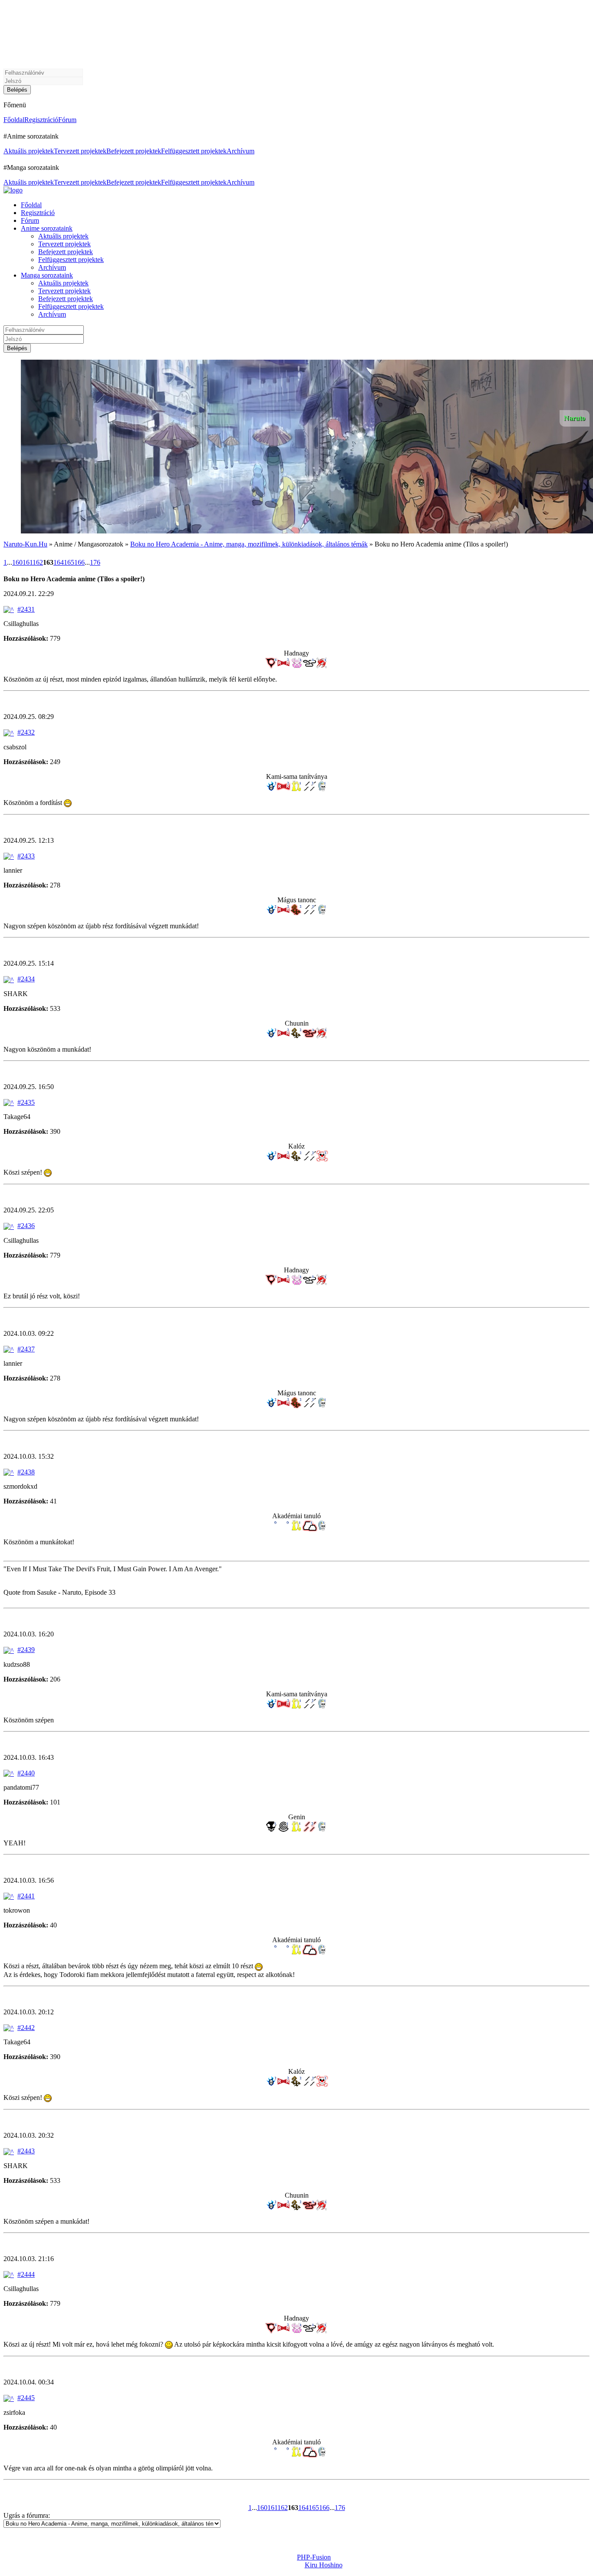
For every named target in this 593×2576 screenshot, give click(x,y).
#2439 (26, 1650)
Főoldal (14, 120)
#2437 (26, 1349)
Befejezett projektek (134, 151)
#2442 (26, 2028)
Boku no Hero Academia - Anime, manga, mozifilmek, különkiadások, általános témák (249, 544)
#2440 (26, 1773)
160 (17, 562)
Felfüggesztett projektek (194, 151)
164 (59, 562)
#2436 (26, 1226)
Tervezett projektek (80, 151)
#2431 (26, 609)
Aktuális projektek (29, 151)
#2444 (26, 2274)
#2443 (26, 2151)
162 (38, 562)
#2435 (26, 1102)
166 (79, 562)
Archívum (240, 151)
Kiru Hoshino (324, 2565)
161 (28, 562)
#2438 (26, 1472)
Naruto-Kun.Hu (25, 544)
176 (95, 562)
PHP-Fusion (314, 2557)
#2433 (26, 856)
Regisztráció (41, 120)
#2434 (26, 979)
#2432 (26, 732)
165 (69, 562)
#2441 (26, 1896)
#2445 (26, 2398)
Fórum (67, 120)
